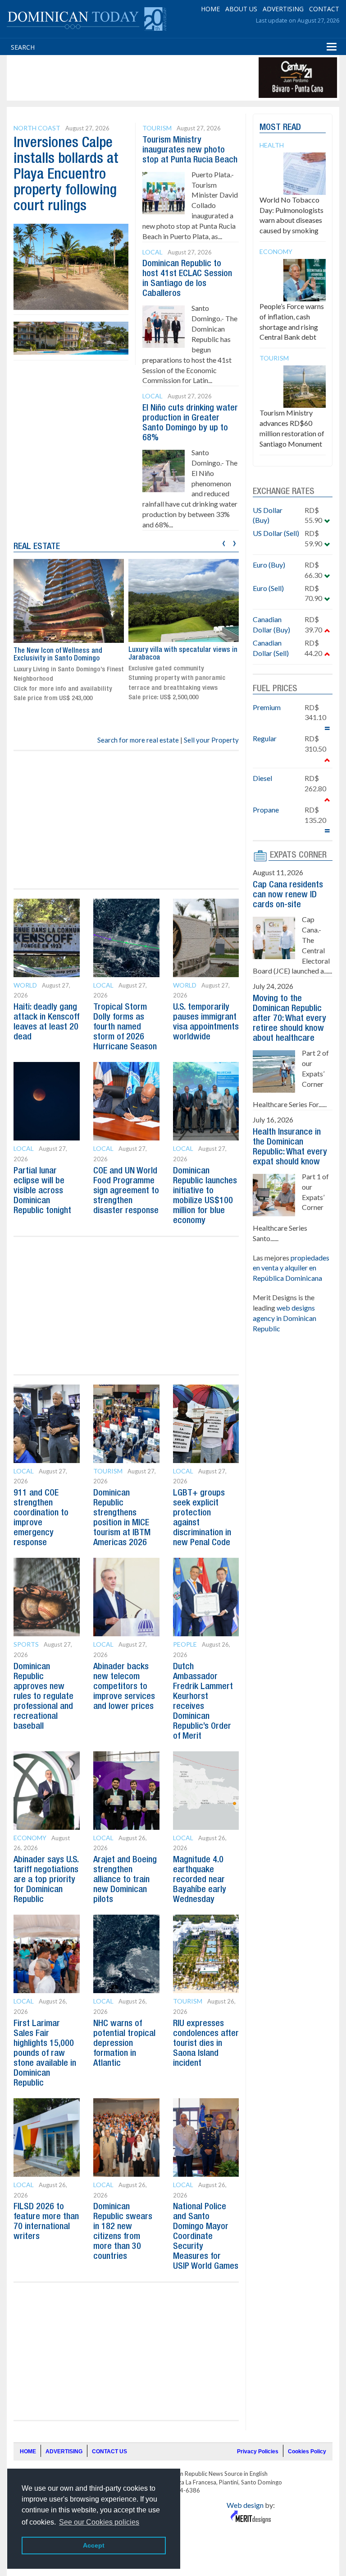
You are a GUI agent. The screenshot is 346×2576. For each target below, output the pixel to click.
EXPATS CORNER (298, 855)
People (185, 1644)
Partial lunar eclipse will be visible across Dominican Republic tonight (42, 1191)
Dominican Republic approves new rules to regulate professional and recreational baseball (43, 1697)
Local (153, 252)
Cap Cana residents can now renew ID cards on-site (288, 895)
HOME (210, 9)
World (25, 985)
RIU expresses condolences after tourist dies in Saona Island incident (206, 2044)
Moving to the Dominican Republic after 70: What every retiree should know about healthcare (289, 1019)
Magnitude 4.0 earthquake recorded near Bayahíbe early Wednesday (200, 1880)
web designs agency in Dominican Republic (285, 1318)
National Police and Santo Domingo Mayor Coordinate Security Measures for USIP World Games (206, 2237)
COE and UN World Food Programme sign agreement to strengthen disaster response (126, 1191)
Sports (26, 1644)
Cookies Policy (307, 2451)
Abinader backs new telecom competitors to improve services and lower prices (124, 1687)
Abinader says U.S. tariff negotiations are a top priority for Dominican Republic (46, 1880)
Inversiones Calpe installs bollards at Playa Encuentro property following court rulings (66, 175)
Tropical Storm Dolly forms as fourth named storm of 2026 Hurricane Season (125, 1027)
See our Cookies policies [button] (99, 2522)
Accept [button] (94, 2545)
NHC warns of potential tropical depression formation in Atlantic (124, 2044)
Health (272, 145)
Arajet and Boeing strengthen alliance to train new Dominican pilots (125, 1880)
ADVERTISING (283, 9)
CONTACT (324, 9)
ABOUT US (241, 9)
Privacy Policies (258, 2451)
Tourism (157, 128)
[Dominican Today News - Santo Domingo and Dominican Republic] (86, 18)
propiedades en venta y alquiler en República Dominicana (291, 1268)
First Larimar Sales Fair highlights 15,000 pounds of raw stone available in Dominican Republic (45, 2054)
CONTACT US (109, 2451)
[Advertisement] (173, 78)
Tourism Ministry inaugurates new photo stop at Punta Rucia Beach (190, 150)
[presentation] (224, 542)
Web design (245, 2505)
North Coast (37, 128)
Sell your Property (211, 740)
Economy (30, 1838)
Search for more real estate (138, 740)
